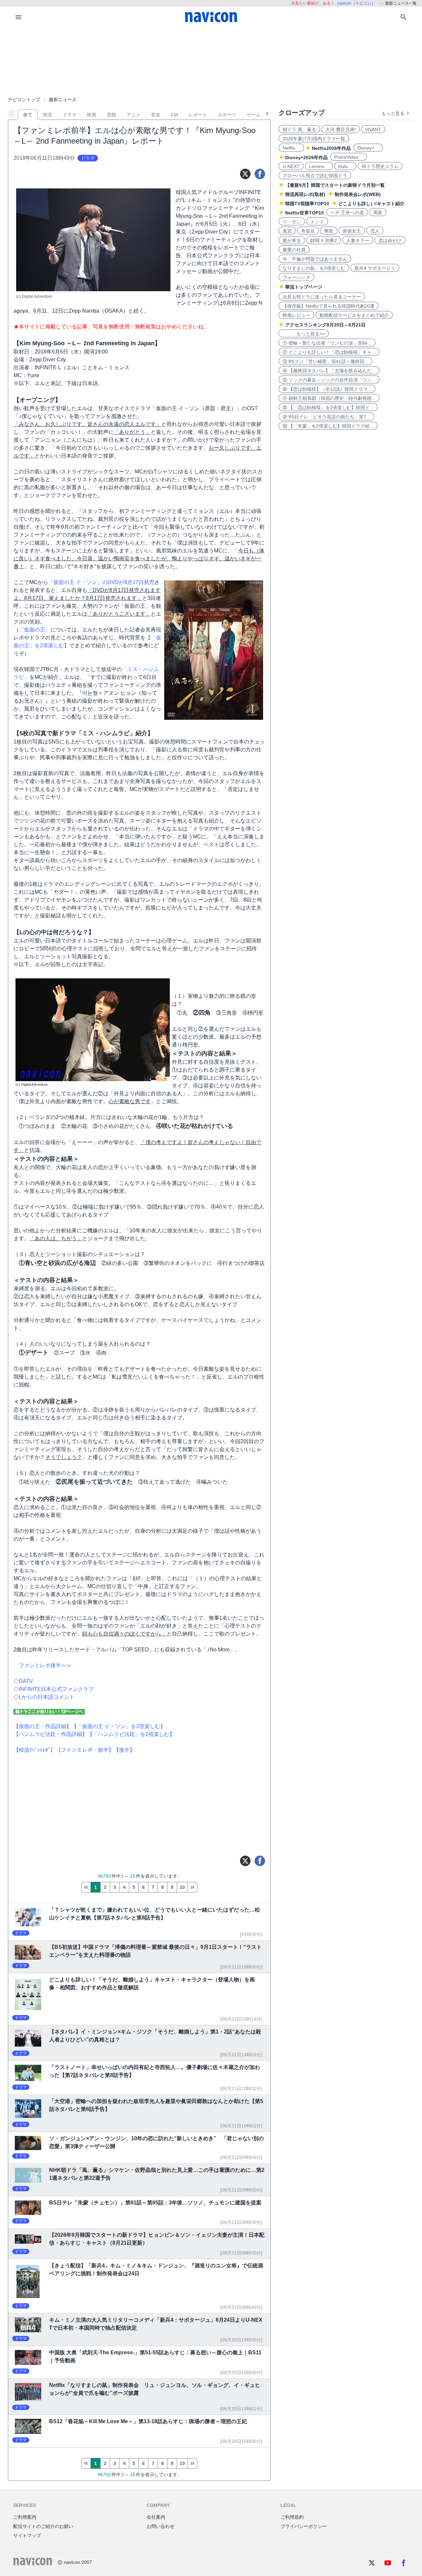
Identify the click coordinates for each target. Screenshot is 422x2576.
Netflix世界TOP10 (304, 213)
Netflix (291, 148)
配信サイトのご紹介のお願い (43, 2526)
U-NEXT (291, 166)
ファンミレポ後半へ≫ (45, 1665)
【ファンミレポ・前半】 (85, 1750)
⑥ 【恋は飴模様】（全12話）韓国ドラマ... (327, 389)
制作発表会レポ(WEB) (358, 194)
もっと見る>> (304, 334)
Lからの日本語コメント (47, 1697)
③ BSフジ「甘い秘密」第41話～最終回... (325, 361)
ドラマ (70, 115)
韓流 (47, 115)
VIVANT (373, 129)
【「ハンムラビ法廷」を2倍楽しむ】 (131, 1734)
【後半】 (124, 1750)
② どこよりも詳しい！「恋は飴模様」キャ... (329, 352)
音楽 (156, 115)
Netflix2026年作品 (331, 148)
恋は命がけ (390, 240)
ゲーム (254, 115)
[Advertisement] (211, 61)
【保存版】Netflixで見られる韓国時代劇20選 (329, 306)
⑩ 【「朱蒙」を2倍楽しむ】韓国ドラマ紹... (328, 426)
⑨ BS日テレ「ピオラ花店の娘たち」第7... (326, 417)
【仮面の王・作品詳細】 (43, 1726)
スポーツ (227, 115)
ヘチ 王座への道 (347, 212)
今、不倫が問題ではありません (315, 259)
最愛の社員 (294, 250)
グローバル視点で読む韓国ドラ (315, 176)
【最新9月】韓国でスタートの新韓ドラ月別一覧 (335, 185)
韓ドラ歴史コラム (380, 166)
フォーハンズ (296, 277)
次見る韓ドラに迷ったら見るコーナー (322, 297)
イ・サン (292, 222)
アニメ (134, 115)
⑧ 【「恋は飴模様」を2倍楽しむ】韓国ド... (328, 407)
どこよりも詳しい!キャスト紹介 (371, 204)
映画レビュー (296, 315)
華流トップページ (304, 287)
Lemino (319, 166)
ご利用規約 (292, 2517)
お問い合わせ (161, 2526)
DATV (26, 1681)
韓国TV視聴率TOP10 (307, 204)
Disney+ (368, 148)
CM (174, 115)
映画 (92, 115)
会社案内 (156, 2517)
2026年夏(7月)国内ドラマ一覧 (314, 139)
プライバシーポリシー (304, 2526)
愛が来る (292, 240)
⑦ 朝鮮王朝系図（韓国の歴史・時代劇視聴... (329, 398)
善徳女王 (352, 231)
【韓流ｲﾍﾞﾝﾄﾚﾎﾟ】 (35, 1750)
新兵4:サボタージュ (375, 268)
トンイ (317, 222)
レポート (198, 115)
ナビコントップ (24, 99)
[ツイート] (245, 174)
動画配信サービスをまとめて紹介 (354, 315)
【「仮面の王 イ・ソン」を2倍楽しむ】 (119, 1726)
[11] (193, 1887)
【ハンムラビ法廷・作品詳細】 (50, 1734)
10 (182, 1887)
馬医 (378, 212)
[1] (86, 1887)
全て (28, 115)
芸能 (111, 115)
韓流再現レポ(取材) (305, 194)
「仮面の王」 (35, 630)
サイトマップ (27, 2535)
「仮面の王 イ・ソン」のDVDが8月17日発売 (101, 582)
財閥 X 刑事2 (324, 240)
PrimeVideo (349, 157)
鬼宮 (287, 231)
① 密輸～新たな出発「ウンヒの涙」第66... (327, 343)
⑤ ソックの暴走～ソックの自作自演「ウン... (329, 380)
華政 (329, 231)
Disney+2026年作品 (306, 157)
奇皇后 (308, 231)
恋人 (375, 231)
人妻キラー (358, 240)
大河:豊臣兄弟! (341, 129)
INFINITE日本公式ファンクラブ (56, 1689)
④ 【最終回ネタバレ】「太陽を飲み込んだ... (329, 371)
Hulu (345, 166)
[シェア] (260, 174)
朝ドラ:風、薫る (299, 129)
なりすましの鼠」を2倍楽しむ (314, 268)
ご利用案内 (25, 2517)
